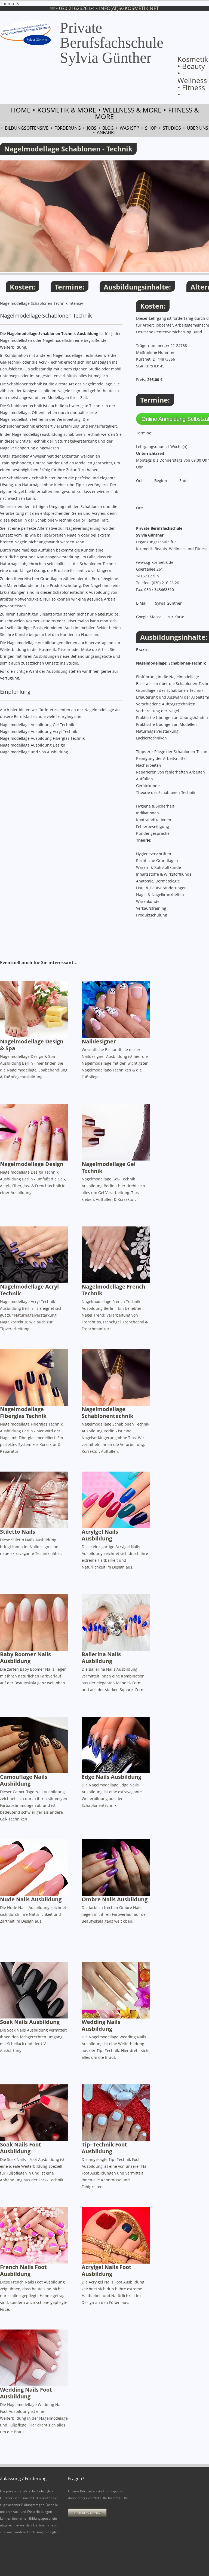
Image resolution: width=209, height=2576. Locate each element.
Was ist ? (129, 128)
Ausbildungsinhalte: (137, 287)
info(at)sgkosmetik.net (129, 8)
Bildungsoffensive (27, 128)
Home (21, 110)
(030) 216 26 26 (165, 583)
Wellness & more (132, 110)
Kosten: (22, 287)
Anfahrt (107, 132)
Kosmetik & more (67, 110)
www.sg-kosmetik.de (155, 562)
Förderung (68, 128)
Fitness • (191, 91)
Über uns (198, 128)
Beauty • (191, 70)
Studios (172, 128)
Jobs (92, 128)
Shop (151, 128)
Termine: (70, 287)
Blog (108, 128)
